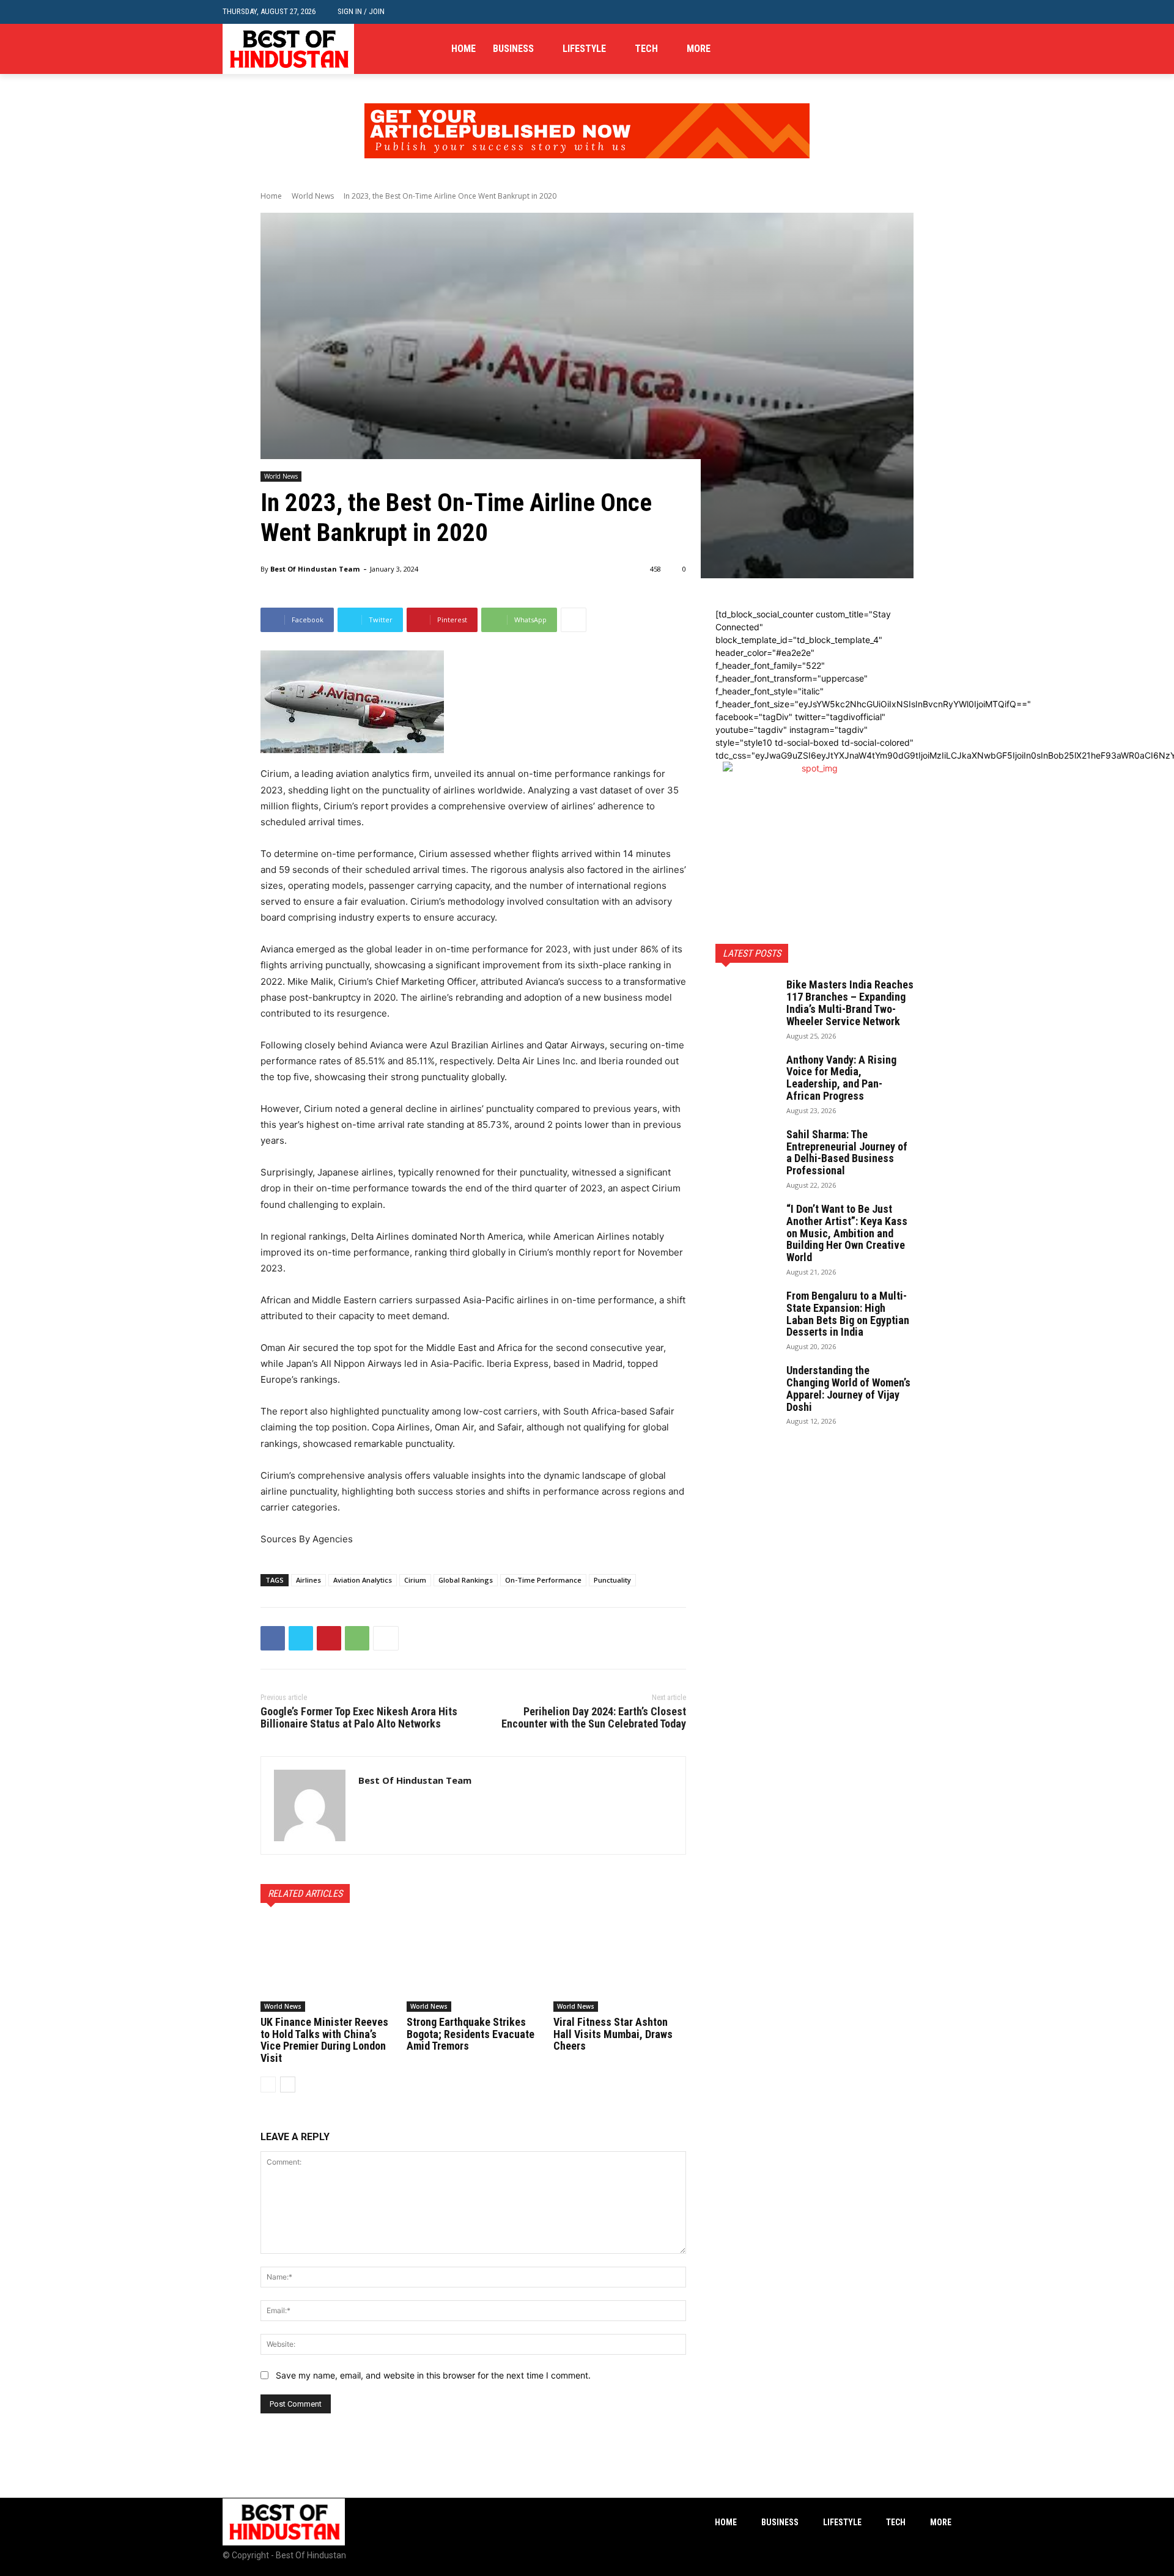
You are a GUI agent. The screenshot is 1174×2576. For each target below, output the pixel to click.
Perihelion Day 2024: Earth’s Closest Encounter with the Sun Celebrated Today (594, 1717)
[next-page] (288, 2085)
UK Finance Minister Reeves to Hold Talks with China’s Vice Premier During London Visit (324, 2040)
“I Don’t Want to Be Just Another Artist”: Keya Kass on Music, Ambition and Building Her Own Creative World (847, 1233)
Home (271, 196)
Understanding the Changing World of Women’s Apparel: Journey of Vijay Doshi (848, 1388)
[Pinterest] (329, 1638)
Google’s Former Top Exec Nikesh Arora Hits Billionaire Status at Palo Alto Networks (359, 1717)
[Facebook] (907, 49)
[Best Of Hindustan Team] (310, 1805)
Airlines (308, 1580)
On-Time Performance (543, 1580)
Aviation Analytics (363, 1580)
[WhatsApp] (357, 1638)
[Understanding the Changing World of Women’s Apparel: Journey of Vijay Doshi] (746, 1386)
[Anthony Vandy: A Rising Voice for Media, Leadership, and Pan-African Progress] (746, 1075)
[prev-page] (268, 2085)
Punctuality (612, 1580)
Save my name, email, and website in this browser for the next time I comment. (433, 2375)
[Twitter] (944, 49)
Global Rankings (466, 1580)
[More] (574, 620)
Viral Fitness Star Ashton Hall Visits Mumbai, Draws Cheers (613, 2034)
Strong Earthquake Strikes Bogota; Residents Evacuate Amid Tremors (471, 2034)
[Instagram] (925, 49)
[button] (942, 12)
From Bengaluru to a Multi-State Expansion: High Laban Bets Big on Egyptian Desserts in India (848, 1314)
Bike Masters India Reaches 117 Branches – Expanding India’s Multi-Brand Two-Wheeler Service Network (850, 1003)
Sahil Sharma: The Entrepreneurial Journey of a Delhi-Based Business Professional (847, 1152)
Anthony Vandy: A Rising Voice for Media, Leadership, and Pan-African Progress (841, 1078)
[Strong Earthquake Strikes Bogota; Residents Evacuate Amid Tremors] (473, 1965)
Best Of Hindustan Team (315, 569)
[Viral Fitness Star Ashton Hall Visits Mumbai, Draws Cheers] (620, 1965)
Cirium (415, 1580)
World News (313, 196)
